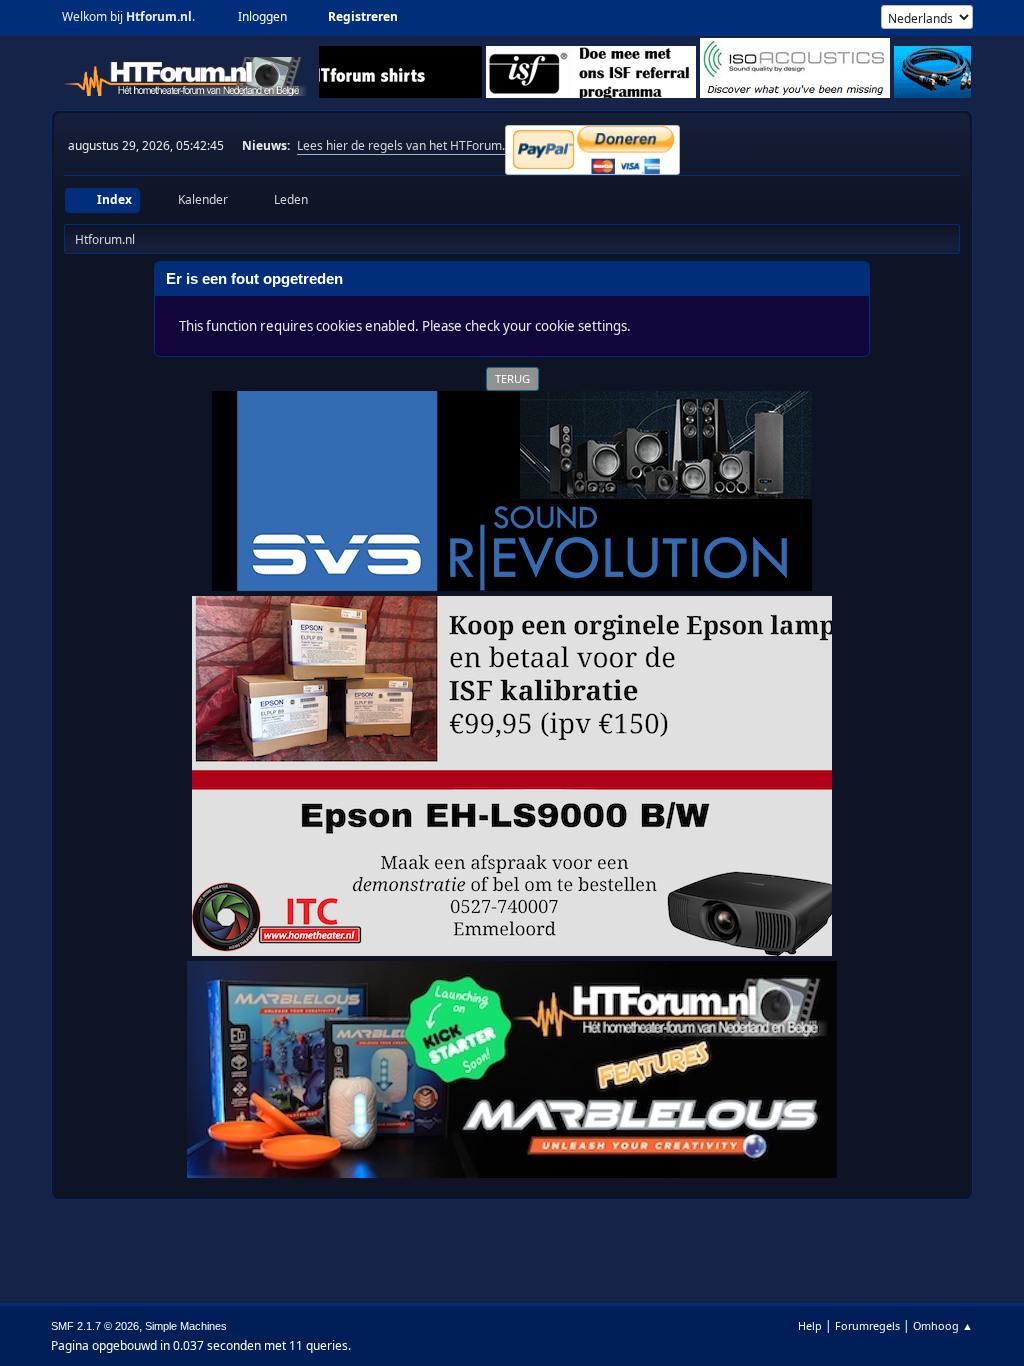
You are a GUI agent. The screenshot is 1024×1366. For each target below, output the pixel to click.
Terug (512, 378)
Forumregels (867, 1325)
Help (810, 1325)
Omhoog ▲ (943, 1325)
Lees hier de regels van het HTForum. (401, 145)
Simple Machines (186, 1326)
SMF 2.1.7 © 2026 (95, 1326)
